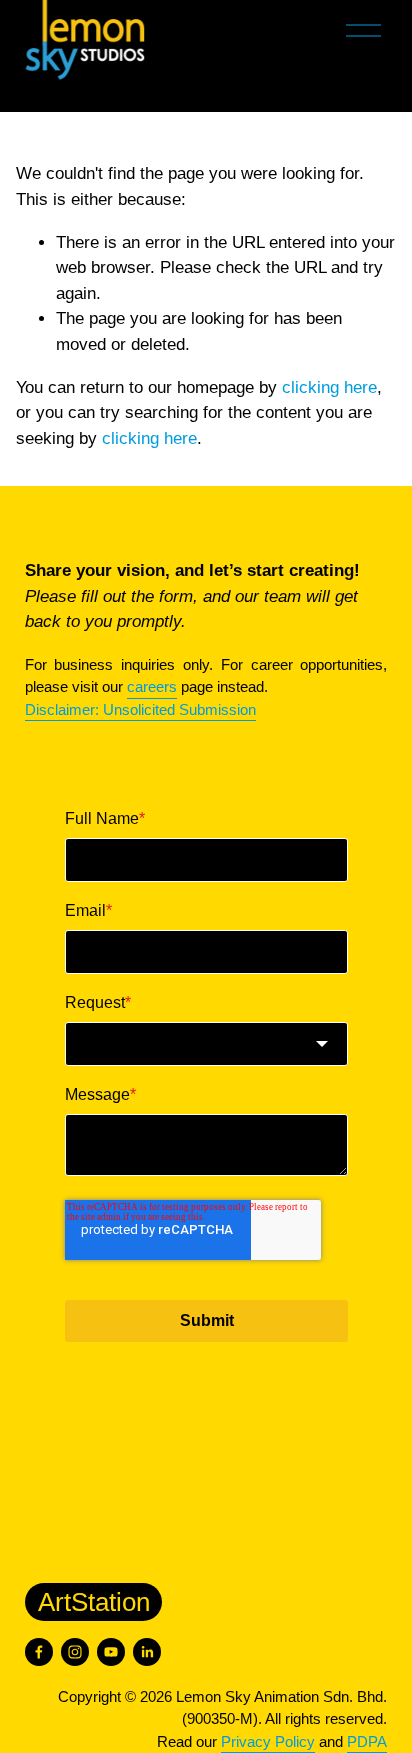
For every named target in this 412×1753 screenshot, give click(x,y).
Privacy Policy (268, 1741)
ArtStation (94, 1602)
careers (152, 686)
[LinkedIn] (147, 1652)
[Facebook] (39, 1652)
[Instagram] (75, 1652)
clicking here (329, 387)
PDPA (367, 1741)
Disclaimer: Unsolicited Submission (140, 709)
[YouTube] (111, 1652)
